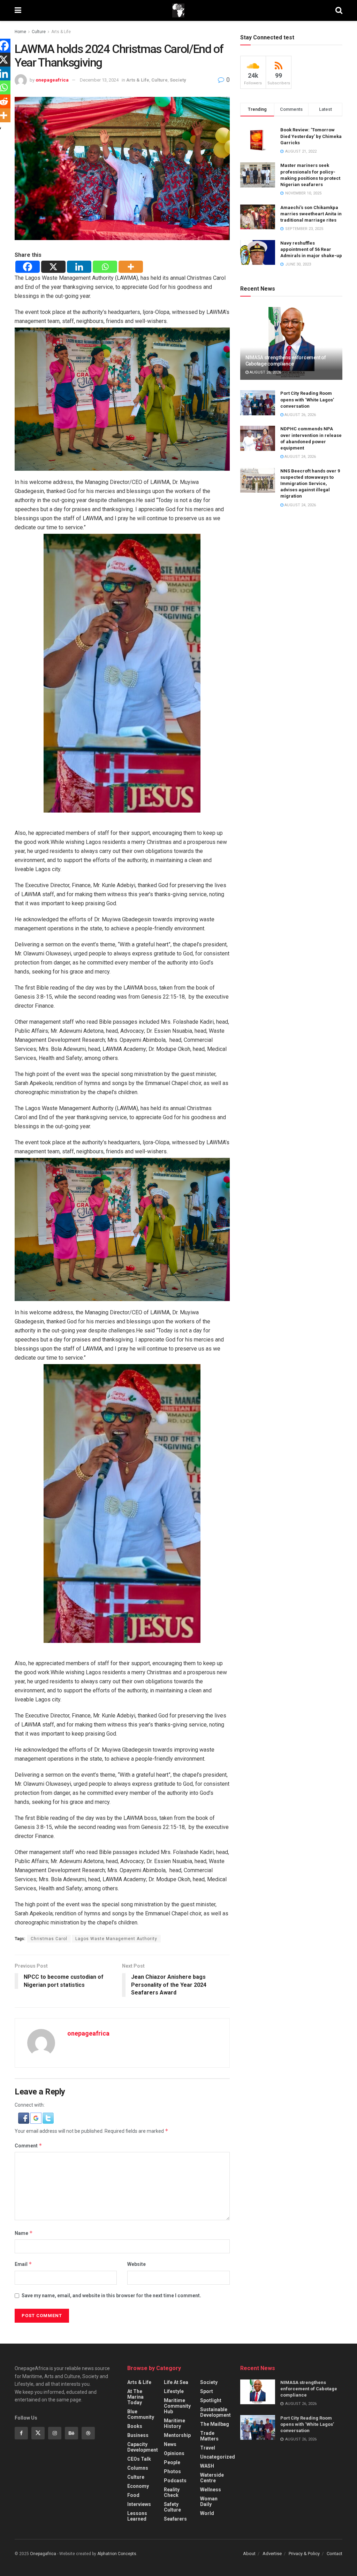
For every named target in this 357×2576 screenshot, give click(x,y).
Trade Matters (209, 2436)
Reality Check (172, 2492)
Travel (208, 2448)
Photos (172, 2471)
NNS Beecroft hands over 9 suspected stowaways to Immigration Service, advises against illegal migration (310, 484)
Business (138, 2435)
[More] (131, 267)
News (170, 2444)
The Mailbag (215, 2424)
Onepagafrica (43, 2554)
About (249, 2554)
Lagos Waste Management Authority (116, 1939)
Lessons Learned (137, 2516)
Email (23, 2264)
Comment (28, 2146)
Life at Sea (176, 2382)
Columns (138, 2468)
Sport (207, 2391)
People (172, 2462)
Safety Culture (172, 2507)
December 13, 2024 (99, 80)
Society (178, 80)
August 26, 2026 (265, 372)
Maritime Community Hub (177, 2406)
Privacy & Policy (304, 2554)
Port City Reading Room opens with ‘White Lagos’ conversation (307, 399)
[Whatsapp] (105, 267)
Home (20, 32)
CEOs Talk (139, 2459)
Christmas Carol (49, 1939)
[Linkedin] (79, 267)
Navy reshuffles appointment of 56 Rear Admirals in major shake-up (311, 249)
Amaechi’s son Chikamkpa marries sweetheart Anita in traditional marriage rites (311, 214)
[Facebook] (28, 267)
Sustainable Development (215, 2412)
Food (133, 2495)
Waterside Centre (212, 2478)
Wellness (211, 2490)
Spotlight (211, 2400)
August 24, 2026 (300, 457)
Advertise (272, 2554)
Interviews (139, 2504)
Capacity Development (143, 2447)
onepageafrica (52, 80)
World (207, 2513)
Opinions (174, 2453)
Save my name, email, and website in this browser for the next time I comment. (111, 2296)
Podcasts (175, 2481)
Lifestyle (174, 2391)
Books (135, 2426)
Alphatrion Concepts (117, 2554)
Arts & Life (61, 32)
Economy (138, 2486)
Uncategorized (218, 2457)
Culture (39, 32)
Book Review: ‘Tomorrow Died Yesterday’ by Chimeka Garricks (311, 136)
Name (24, 2233)
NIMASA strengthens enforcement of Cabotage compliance (309, 2389)
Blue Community (141, 2414)
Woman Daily (209, 2501)
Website (136, 2264)
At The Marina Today (135, 2397)
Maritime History (174, 2423)
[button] (24, 2117)
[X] (53, 267)
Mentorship (177, 2435)
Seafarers (175, 2519)
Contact (335, 2554)
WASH (207, 2466)
